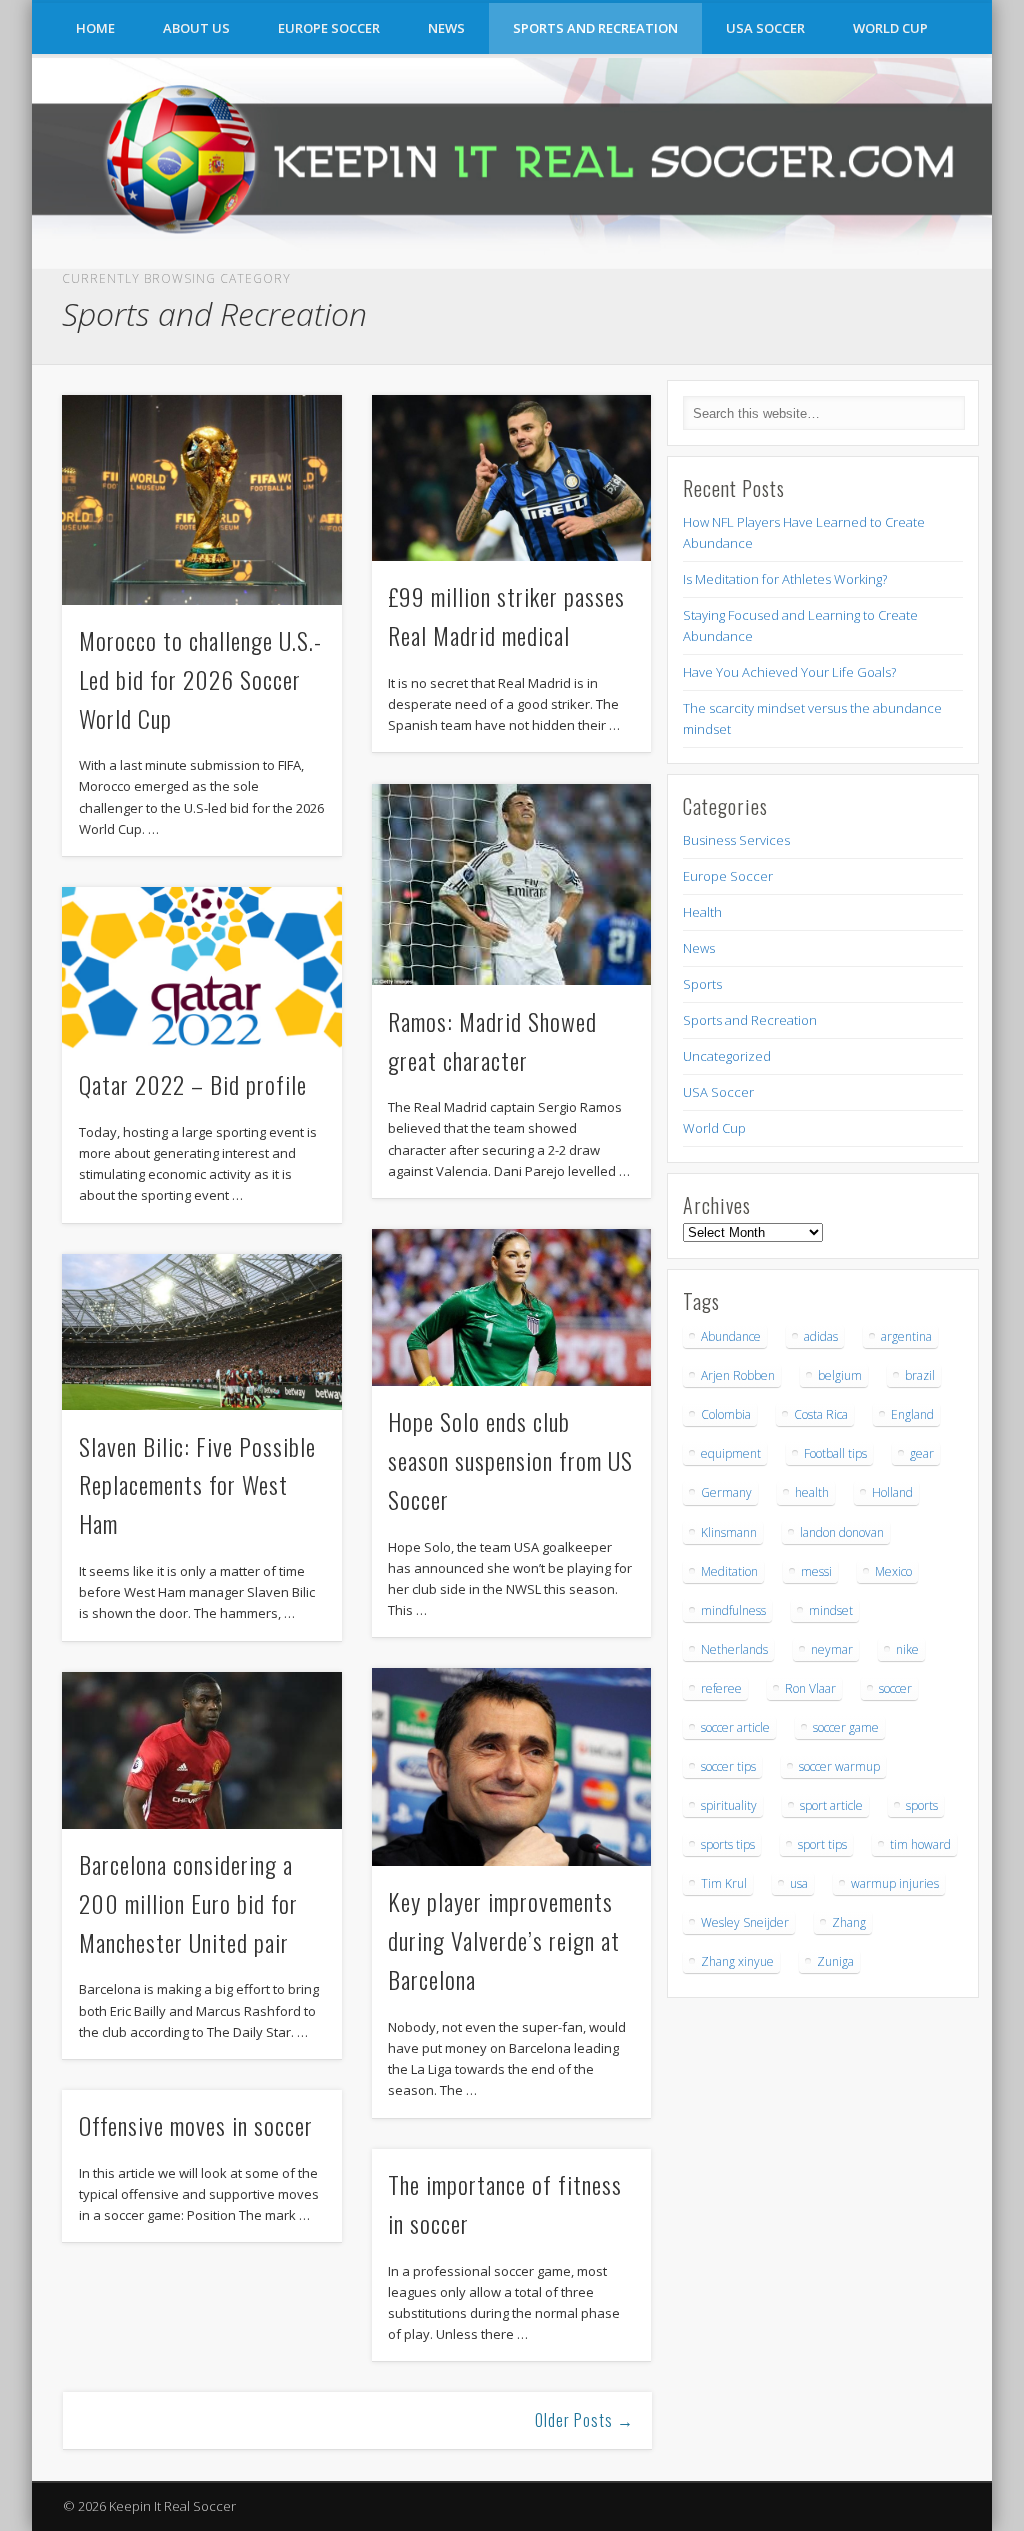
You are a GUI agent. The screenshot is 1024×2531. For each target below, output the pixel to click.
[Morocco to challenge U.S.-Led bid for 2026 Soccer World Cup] (201, 499)
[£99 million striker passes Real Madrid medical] (511, 478)
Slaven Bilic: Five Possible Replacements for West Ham (197, 1485)
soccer (895, 1688)
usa (799, 1883)
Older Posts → (584, 2420)
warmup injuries (895, 1883)
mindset (831, 1610)
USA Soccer (765, 28)
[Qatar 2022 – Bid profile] (201, 968)
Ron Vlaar (810, 1688)
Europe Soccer (329, 28)
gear (922, 1453)
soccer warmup (839, 1766)
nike (907, 1649)
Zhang (849, 1922)
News (446, 28)
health (812, 1492)
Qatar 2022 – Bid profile (193, 1084)
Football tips (835, 1453)
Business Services (736, 840)
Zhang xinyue (737, 1961)
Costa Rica (821, 1414)
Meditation (729, 1571)
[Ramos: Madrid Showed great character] (511, 885)
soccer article (735, 1727)
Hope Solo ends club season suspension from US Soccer (510, 1460)
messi (816, 1571)
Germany (726, 1492)
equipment (731, 1453)
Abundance (731, 1336)
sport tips (822, 1844)
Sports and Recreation (595, 28)
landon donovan (842, 1532)
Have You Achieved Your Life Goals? (789, 672)
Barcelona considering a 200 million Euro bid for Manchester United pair (188, 1903)
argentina (906, 1336)
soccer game (846, 1727)
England (912, 1414)
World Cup (890, 28)
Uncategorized (727, 1056)
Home (95, 28)
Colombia (726, 1414)
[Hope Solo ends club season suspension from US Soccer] (511, 1307)
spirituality (729, 1805)
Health (702, 912)
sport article (831, 1805)
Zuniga (835, 1961)
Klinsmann (729, 1532)
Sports (702, 984)
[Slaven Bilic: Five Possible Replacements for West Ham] (201, 1332)
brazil (920, 1375)
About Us (196, 28)
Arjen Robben (738, 1375)
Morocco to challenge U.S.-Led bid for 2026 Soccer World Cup (200, 679)
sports (922, 1805)
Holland (892, 1492)
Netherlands (734, 1649)
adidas (821, 1336)
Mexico (893, 1571)
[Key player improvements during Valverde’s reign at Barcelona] (511, 1767)
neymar (832, 1649)
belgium (840, 1375)
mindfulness (733, 1610)
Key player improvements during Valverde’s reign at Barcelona (504, 1940)
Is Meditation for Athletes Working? (785, 579)
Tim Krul (724, 1883)
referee (721, 1688)
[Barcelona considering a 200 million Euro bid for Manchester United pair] (201, 1750)
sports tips (728, 1844)
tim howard (920, 1844)
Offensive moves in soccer (196, 2125)
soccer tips (728, 1766)
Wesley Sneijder (745, 1922)
